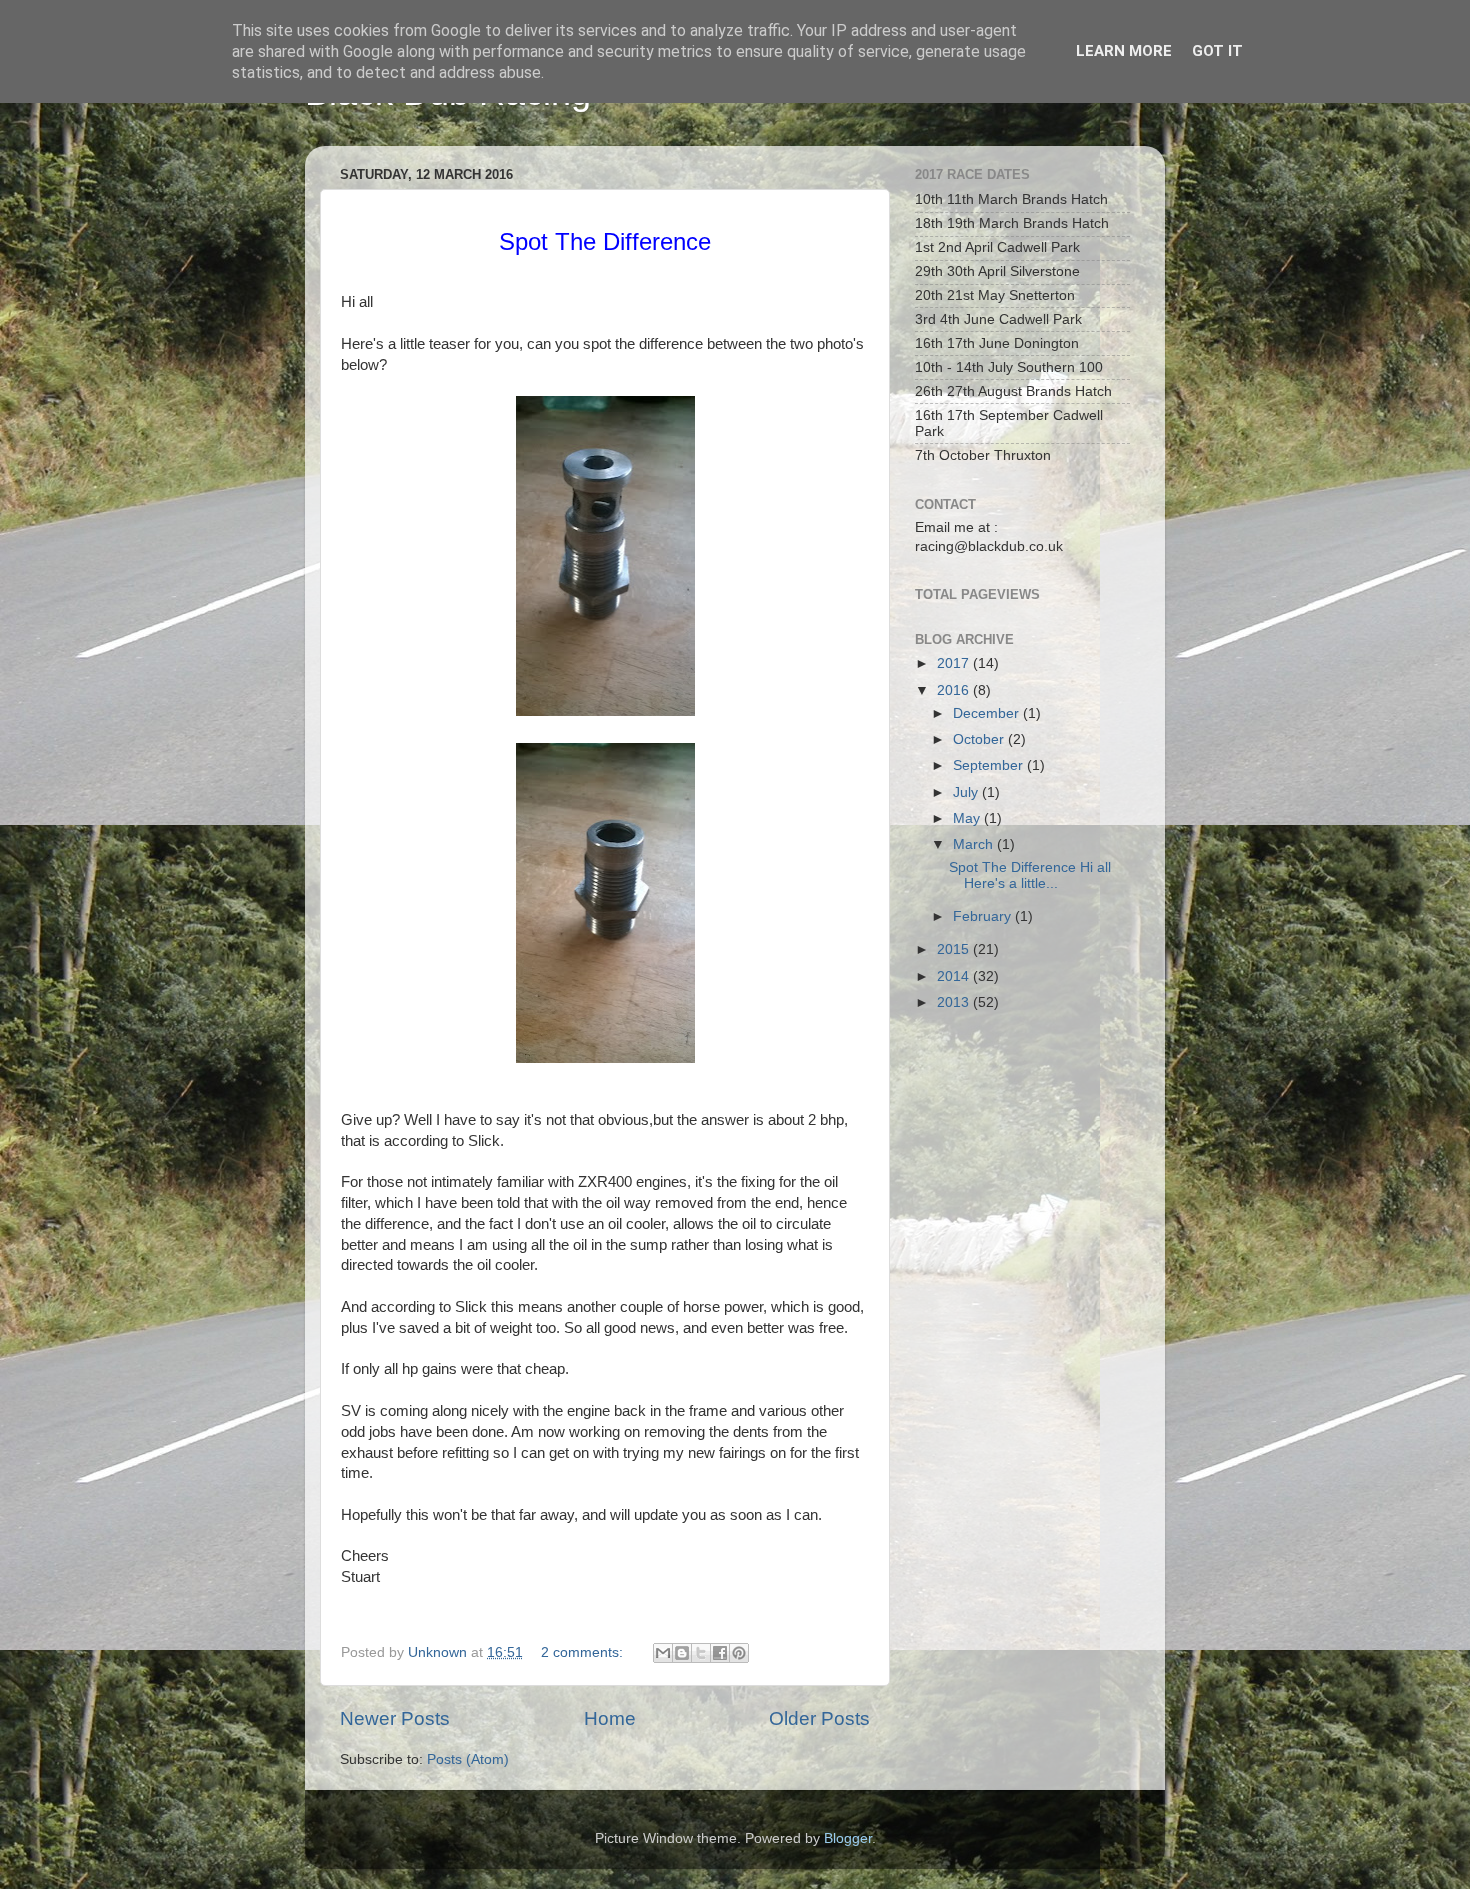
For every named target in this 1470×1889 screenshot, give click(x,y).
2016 (955, 690)
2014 (955, 976)
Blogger (848, 1838)
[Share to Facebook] (720, 1653)
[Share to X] (701, 1653)
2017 (955, 663)
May (968, 818)
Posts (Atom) (468, 1759)
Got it (1217, 51)
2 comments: (584, 1652)
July (967, 792)
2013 (955, 1002)
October (980, 739)
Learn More (1124, 51)
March (975, 844)
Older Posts (819, 1718)
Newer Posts (395, 1718)
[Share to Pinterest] (739, 1653)
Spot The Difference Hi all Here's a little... (1032, 875)
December (988, 713)
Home (610, 1718)
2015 (955, 949)
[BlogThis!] (682, 1653)
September (990, 765)
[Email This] (663, 1653)
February (984, 916)
